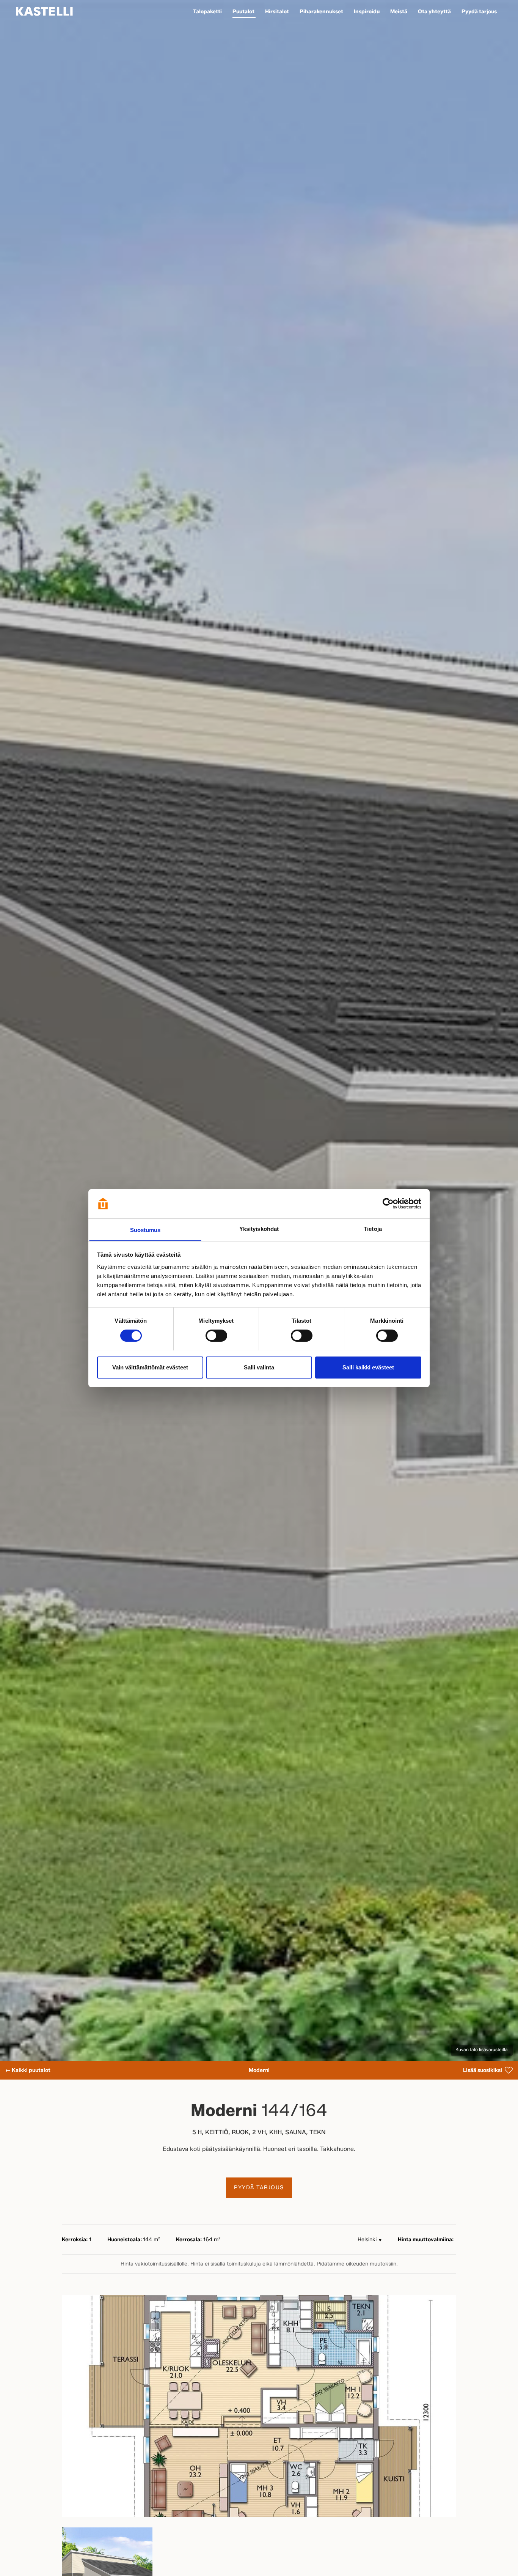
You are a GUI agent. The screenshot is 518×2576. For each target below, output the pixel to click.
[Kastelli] (44, 11)
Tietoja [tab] (373, 1228)
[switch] (216, 1336)
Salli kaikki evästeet (368, 1367)
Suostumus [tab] (145, 1230)
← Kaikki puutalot (28, 2070)
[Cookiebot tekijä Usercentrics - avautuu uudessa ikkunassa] (388, 1204)
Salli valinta (259, 1367)
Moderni (259, 2070)
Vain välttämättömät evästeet (150, 1367)
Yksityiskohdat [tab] (259, 1228)
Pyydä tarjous (259, 2188)
